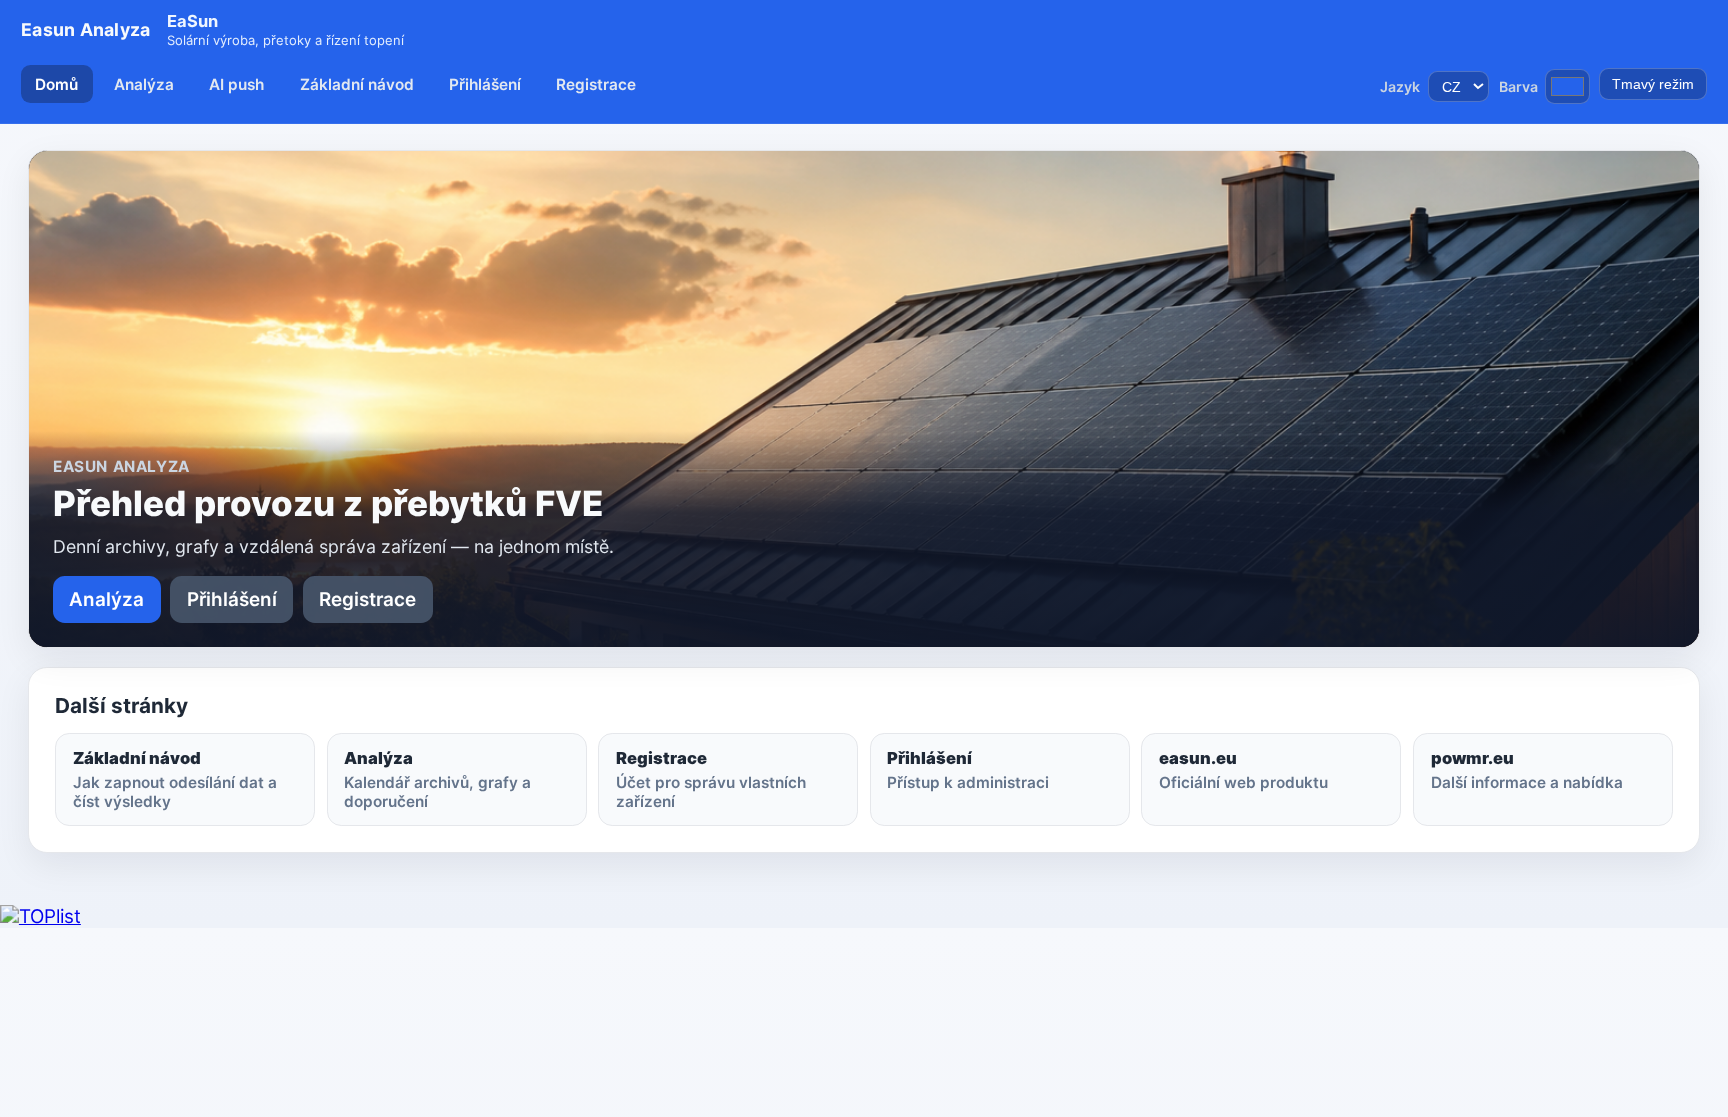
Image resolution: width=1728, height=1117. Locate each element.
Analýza (144, 84)
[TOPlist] (40, 916)
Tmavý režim (1653, 84)
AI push (236, 84)
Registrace (596, 84)
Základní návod (357, 84)
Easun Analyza (85, 29)
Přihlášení (485, 84)
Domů (56, 84)
